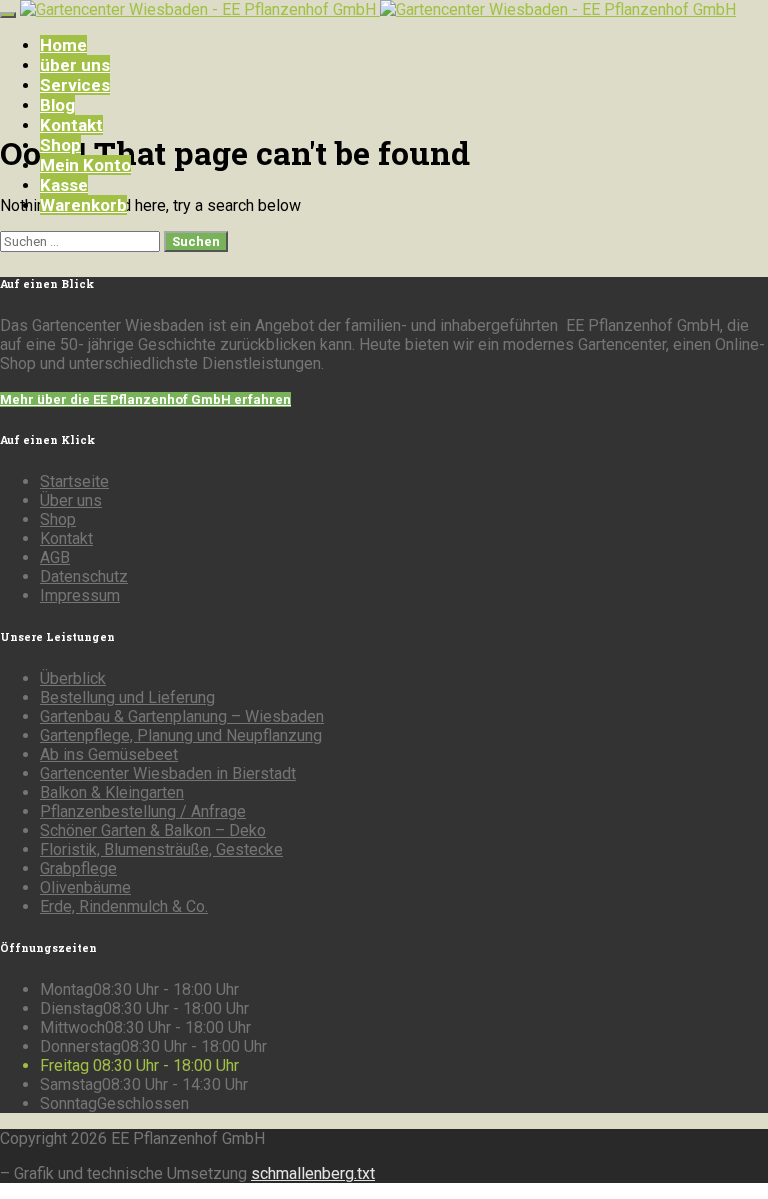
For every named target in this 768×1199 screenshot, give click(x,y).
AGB (55, 557)
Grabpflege (78, 868)
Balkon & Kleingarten (112, 792)
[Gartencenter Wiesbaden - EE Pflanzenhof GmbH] (378, 9)
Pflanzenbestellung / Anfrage (143, 811)
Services (75, 85)
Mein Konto (85, 165)
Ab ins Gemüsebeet (109, 754)
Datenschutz (84, 576)
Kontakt (71, 125)
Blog (57, 105)
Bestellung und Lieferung (127, 697)
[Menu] (8, 15)
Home (63, 45)
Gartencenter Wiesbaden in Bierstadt (168, 773)
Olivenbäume (85, 887)
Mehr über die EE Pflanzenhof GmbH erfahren (145, 399)
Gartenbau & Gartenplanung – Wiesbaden (182, 716)
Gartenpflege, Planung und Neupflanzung (181, 735)
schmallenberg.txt (313, 1173)
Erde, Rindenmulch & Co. (124, 906)
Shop (60, 145)
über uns (75, 65)
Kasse (64, 185)
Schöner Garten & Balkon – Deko (153, 830)
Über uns (71, 500)
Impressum (80, 595)
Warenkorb (83, 205)
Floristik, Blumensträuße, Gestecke (161, 849)
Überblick (73, 678)
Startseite (74, 481)
